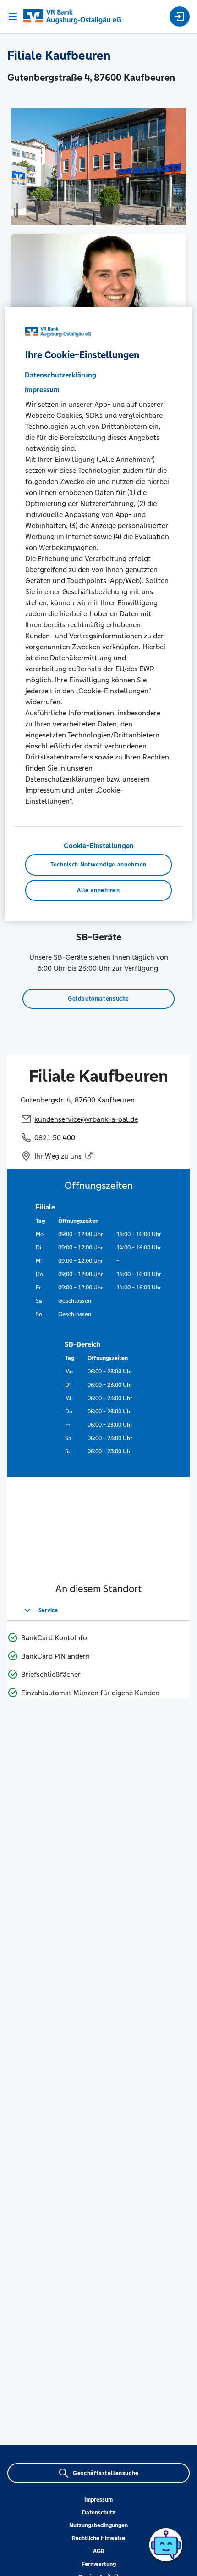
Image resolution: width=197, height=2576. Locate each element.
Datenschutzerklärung (60, 375)
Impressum (98, 2500)
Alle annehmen (98, 890)
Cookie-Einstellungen (99, 846)
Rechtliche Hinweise (98, 2538)
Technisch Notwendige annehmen (98, 865)
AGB (99, 2551)
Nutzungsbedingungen (98, 2525)
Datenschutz (98, 2513)
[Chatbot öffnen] (166, 2545)
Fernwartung (99, 2564)
